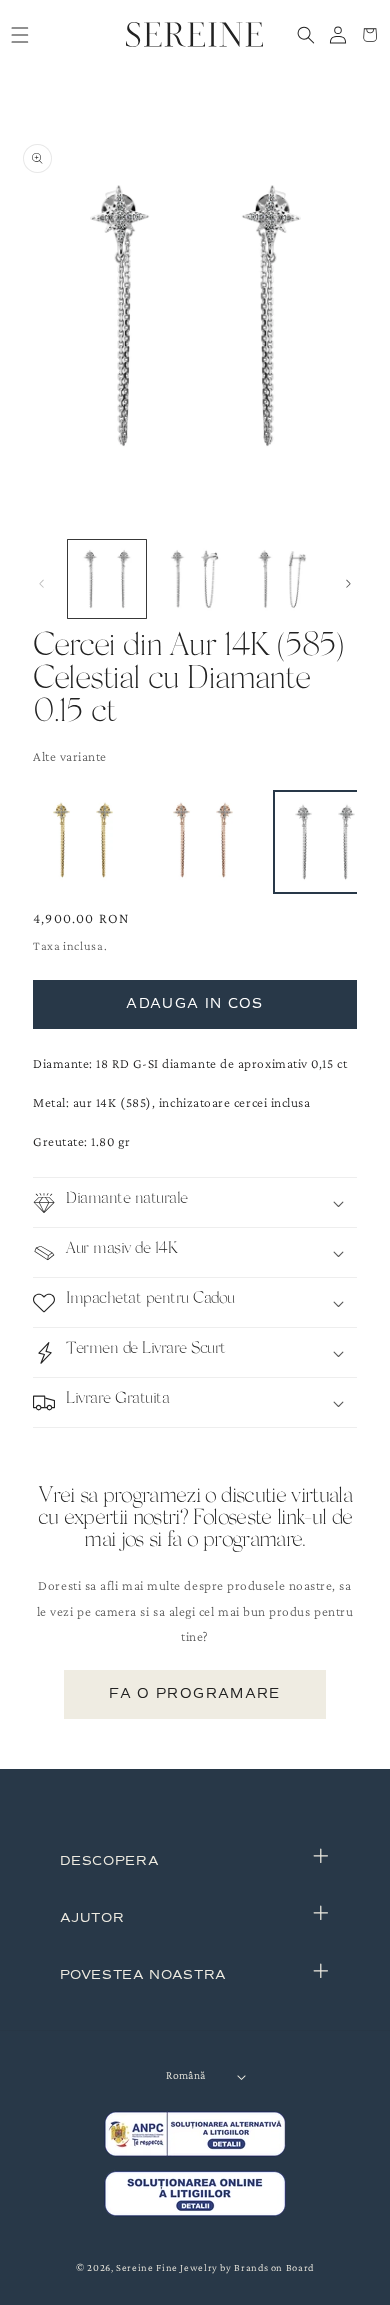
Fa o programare (194, 1693)
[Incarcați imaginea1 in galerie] (107, 579)
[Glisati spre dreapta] (349, 584)
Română (185, 2075)
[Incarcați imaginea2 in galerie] (194, 579)
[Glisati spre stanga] (42, 584)
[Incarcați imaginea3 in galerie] (282, 579)
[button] (20, 35)
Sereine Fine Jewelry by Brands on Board (215, 2267)
